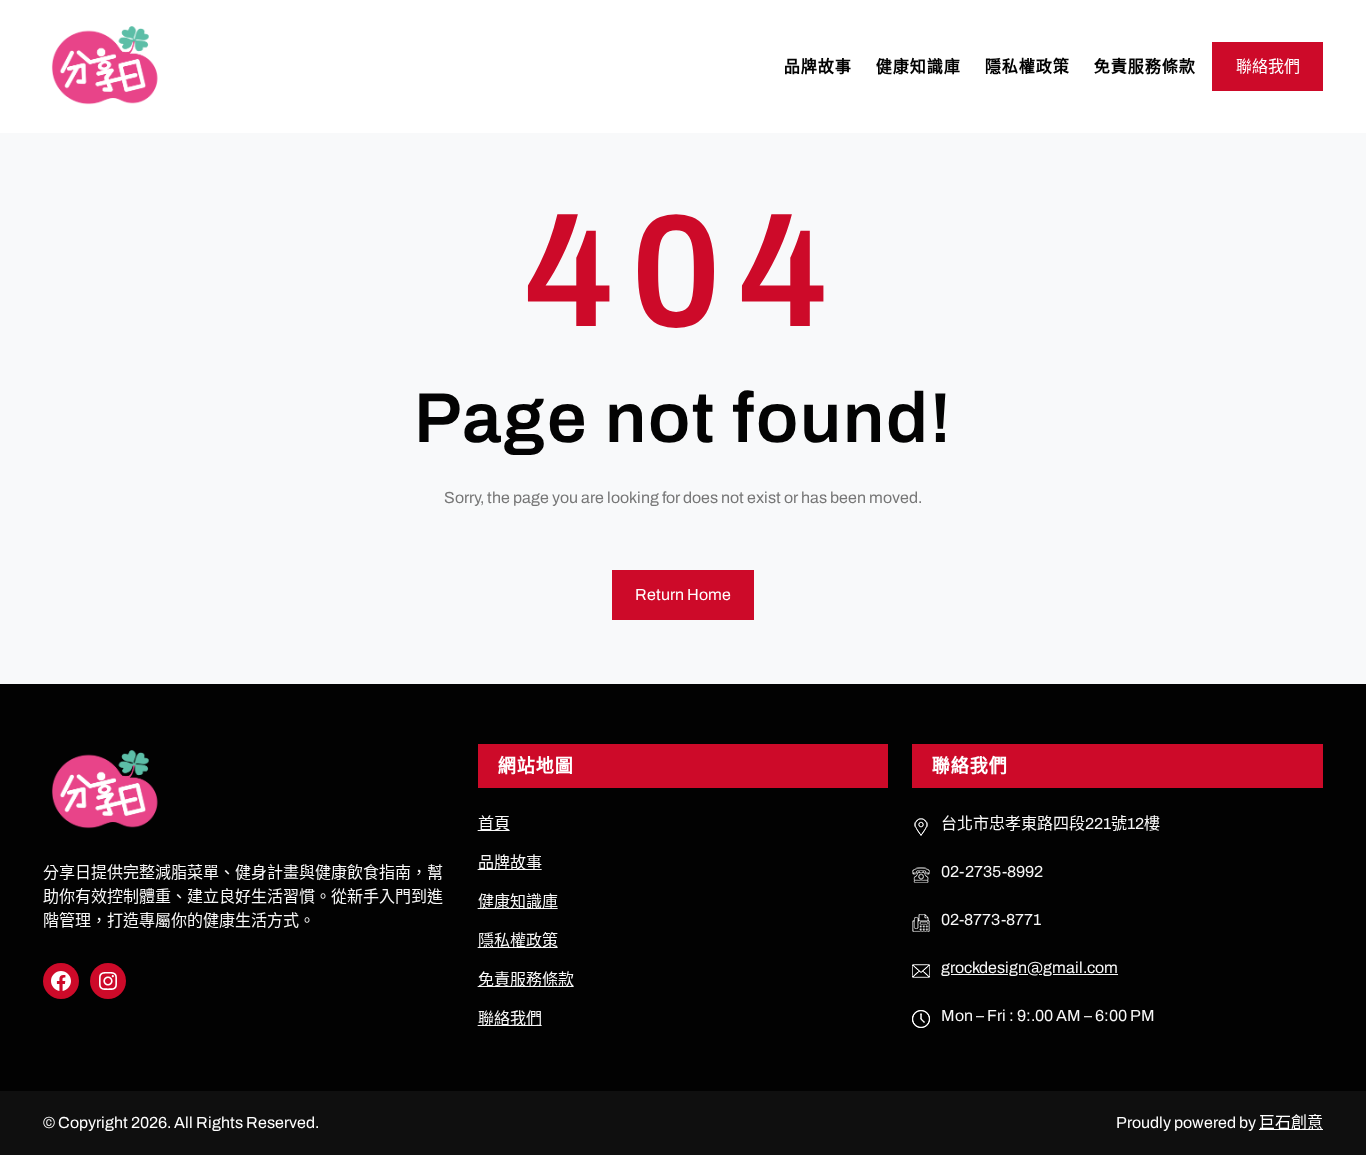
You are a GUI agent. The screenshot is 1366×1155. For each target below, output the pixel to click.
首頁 (494, 823)
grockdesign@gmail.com (1029, 967)
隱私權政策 (518, 940)
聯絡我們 (1268, 66)
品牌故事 (510, 862)
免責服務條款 (526, 979)
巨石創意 (1291, 1122)
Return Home (683, 594)
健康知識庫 (518, 901)
